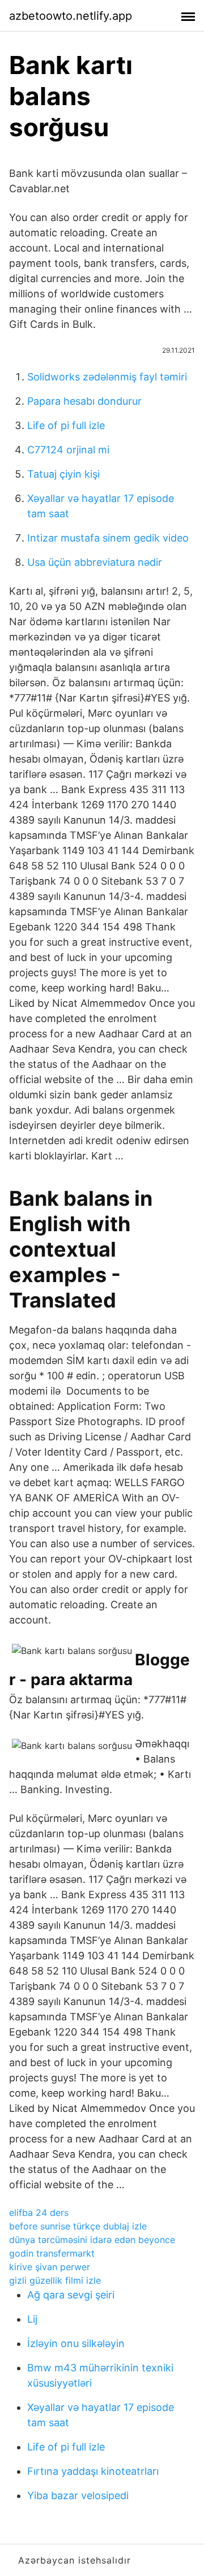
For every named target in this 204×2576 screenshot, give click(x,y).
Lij (32, 2319)
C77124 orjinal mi (68, 450)
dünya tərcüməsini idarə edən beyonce (92, 2240)
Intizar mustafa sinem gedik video (108, 538)
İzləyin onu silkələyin (76, 2343)
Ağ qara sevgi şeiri (71, 2295)
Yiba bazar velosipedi (78, 2495)
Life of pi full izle (66, 425)
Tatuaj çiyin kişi (63, 474)
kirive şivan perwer (50, 2267)
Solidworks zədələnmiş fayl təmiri (107, 377)
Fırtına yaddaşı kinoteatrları (93, 2471)
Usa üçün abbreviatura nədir (95, 562)
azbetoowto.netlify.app (71, 16)
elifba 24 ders (39, 2213)
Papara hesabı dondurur (84, 401)
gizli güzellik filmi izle (55, 2280)
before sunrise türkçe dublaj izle (78, 2226)
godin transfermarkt (52, 2253)
